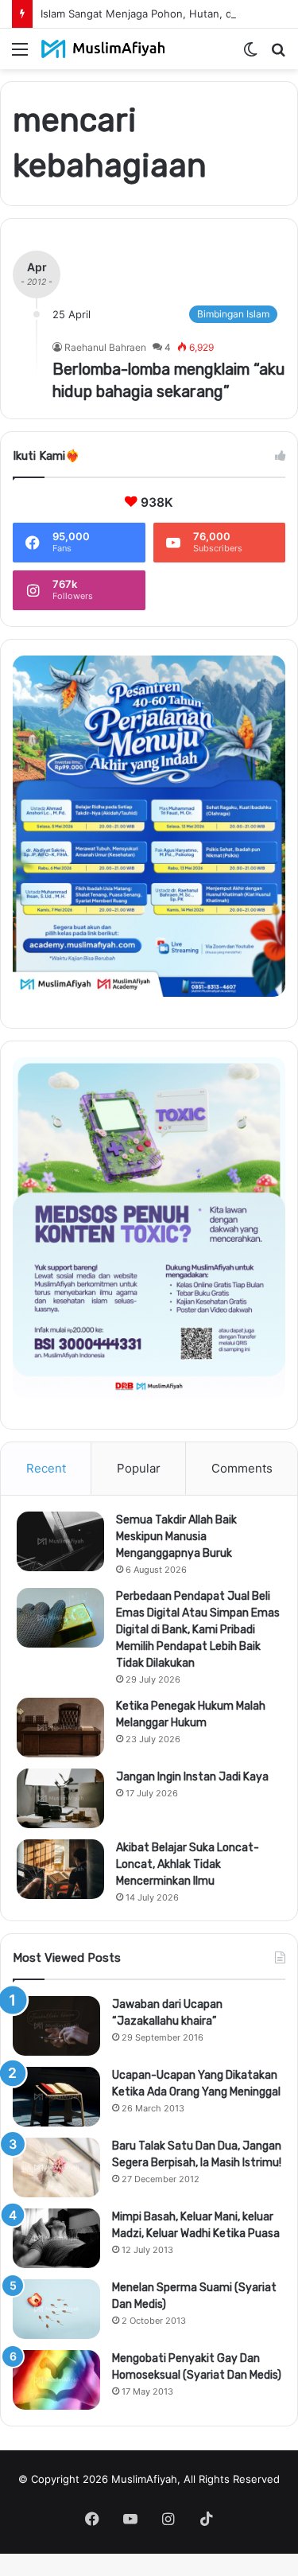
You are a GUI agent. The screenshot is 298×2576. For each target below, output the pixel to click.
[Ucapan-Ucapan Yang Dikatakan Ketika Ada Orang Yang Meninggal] (56, 2097)
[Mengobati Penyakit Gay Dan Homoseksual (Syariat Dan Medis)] (56, 2380)
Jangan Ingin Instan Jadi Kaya (192, 1777)
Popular (139, 1468)
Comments (242, 1468)
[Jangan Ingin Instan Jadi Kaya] (60, 1798)
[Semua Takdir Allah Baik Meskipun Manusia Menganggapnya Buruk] (60, 1541)
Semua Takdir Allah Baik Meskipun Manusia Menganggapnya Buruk (176, 1537)
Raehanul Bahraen (105, 347)
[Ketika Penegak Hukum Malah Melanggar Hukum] (60, 1728)
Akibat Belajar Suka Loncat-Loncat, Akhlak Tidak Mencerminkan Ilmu (188, 1864)
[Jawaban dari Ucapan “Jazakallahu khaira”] (56, 2026)
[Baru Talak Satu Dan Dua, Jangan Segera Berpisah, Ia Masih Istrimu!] (56, 2167)
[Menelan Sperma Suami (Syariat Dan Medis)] (56, 2309)
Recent (46, 1468)
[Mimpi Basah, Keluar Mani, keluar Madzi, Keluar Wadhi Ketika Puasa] (56, 2238)
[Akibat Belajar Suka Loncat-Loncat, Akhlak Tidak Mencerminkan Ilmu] (60, 1869)
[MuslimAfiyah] (103, 49)
